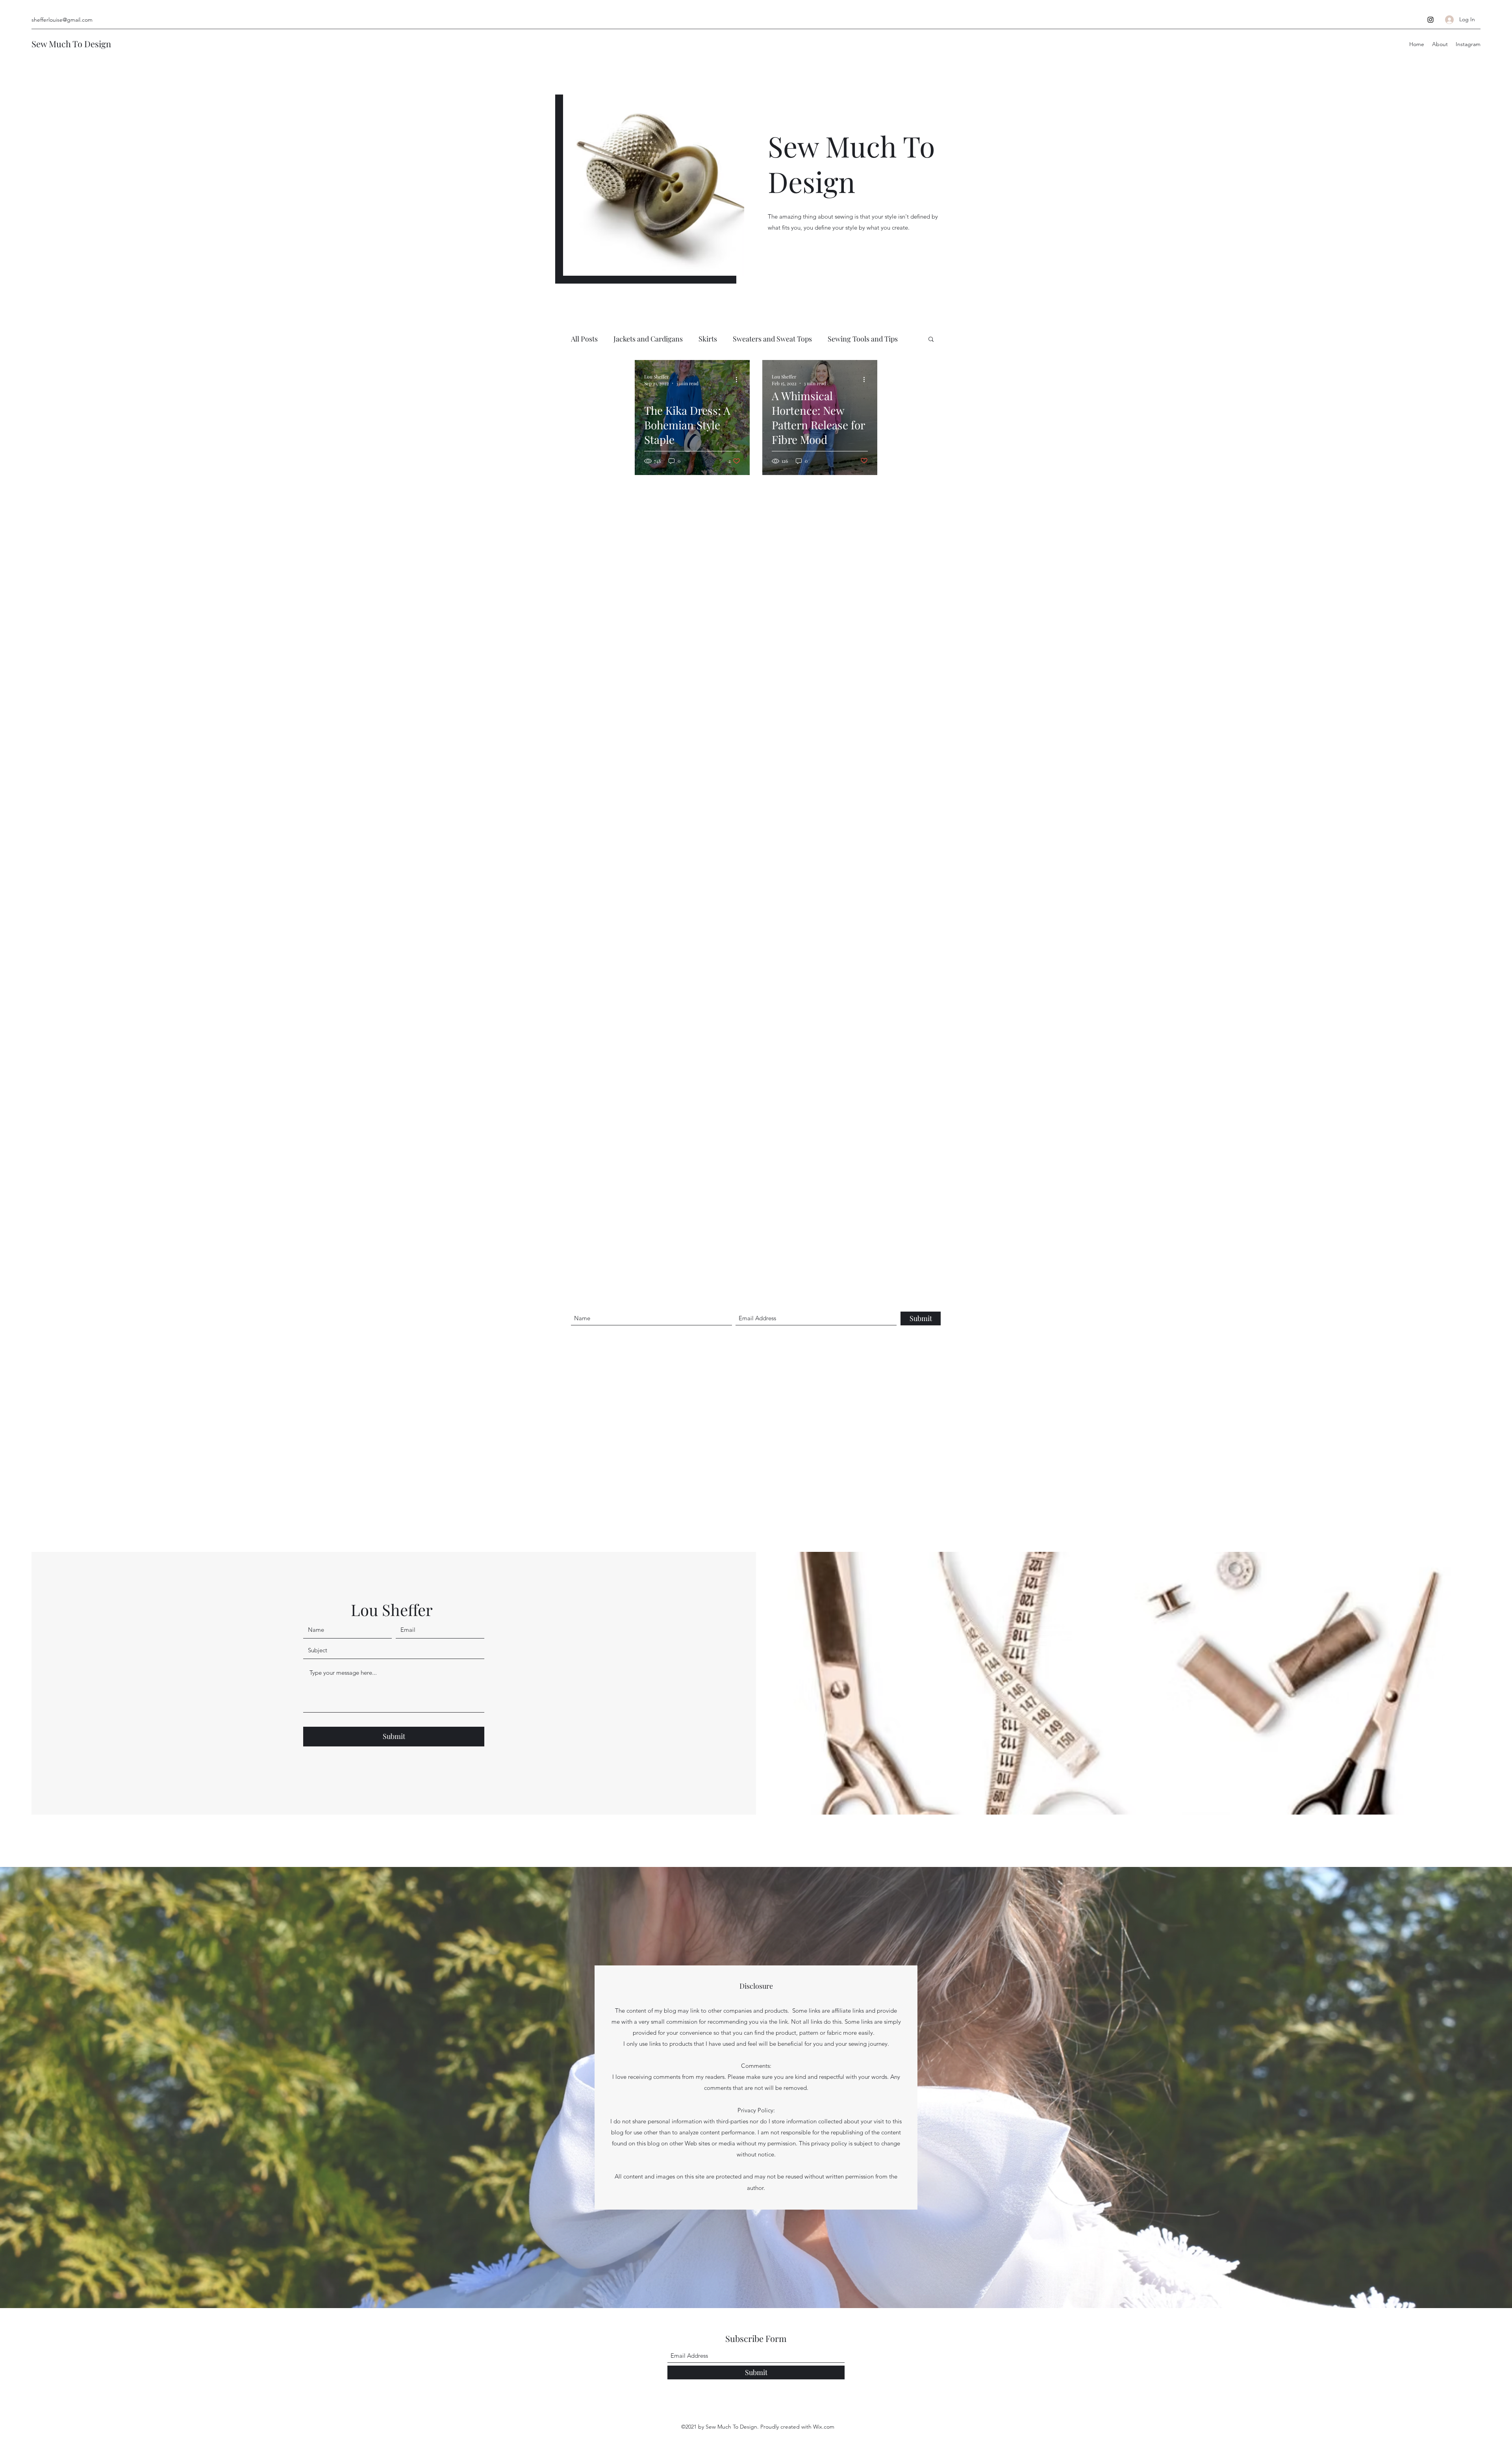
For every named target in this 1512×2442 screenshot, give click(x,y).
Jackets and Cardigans (648, 339)
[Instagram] (1430, 20)
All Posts (584, 339)
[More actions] (739, 380)
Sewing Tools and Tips (863, 339)
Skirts (708, 339)
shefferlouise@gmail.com (62, 20)
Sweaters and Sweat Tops (772, 339)
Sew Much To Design (71, 44)
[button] (931, 340)
